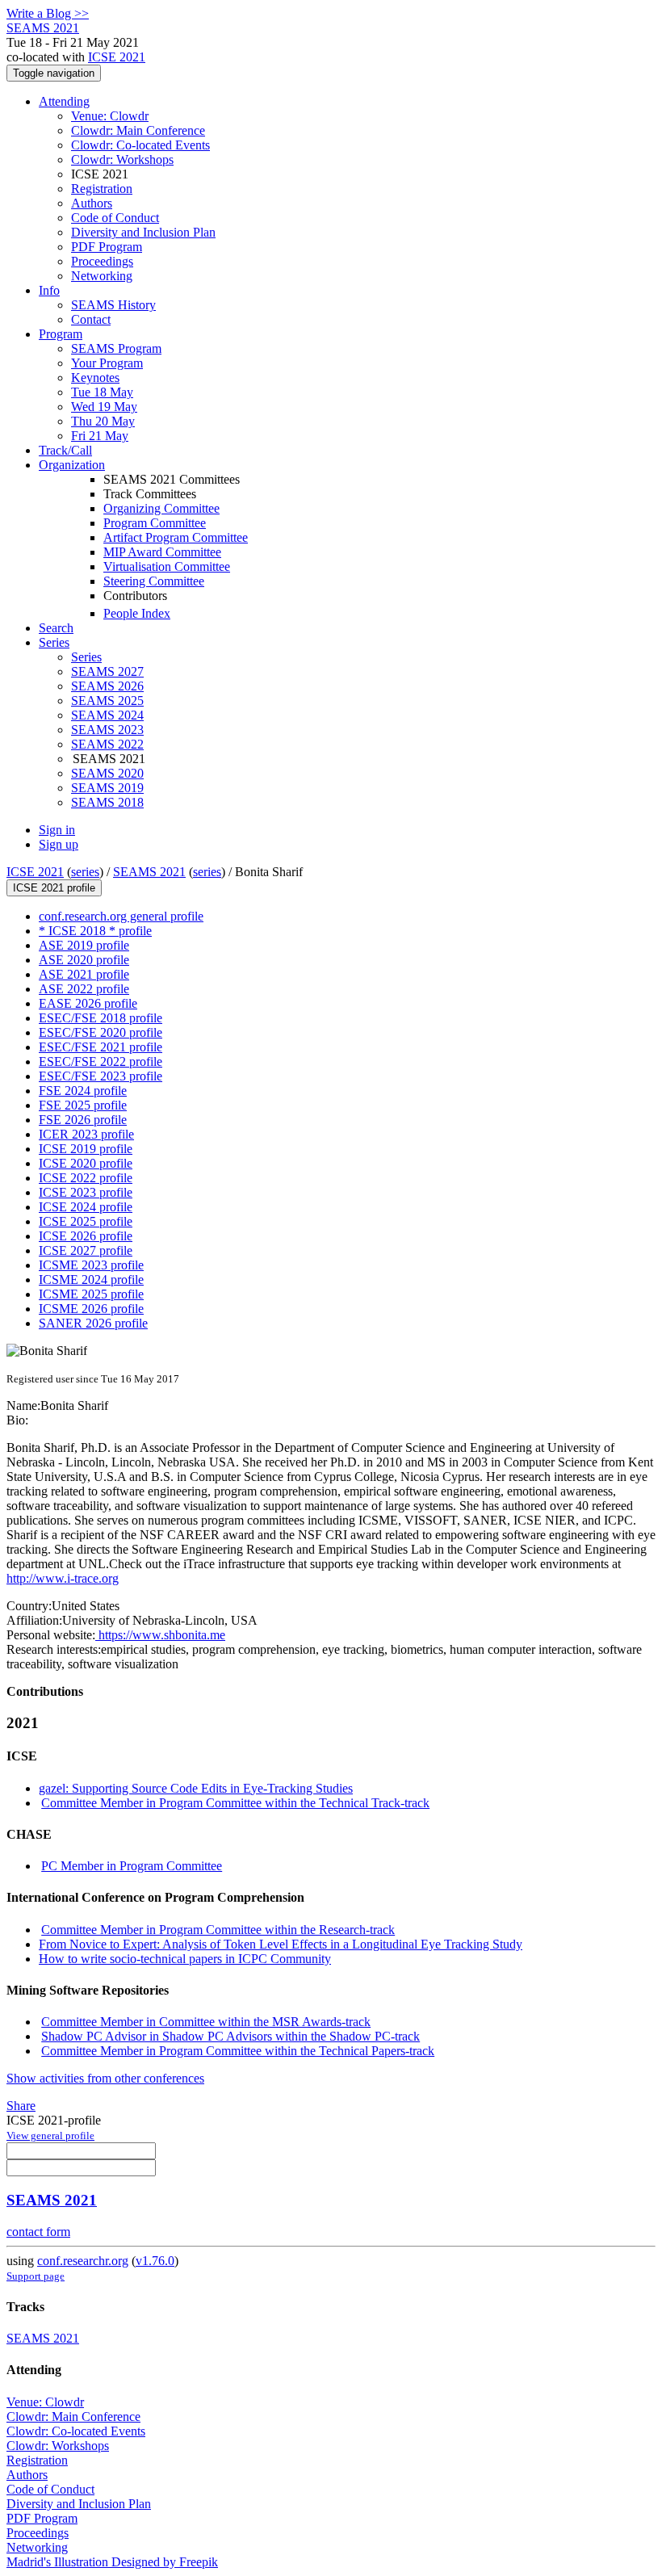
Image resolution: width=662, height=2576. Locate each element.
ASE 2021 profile (84, 974)
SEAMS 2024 (107, 715)
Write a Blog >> (48, 13)
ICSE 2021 (117, 57)
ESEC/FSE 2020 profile (101, 1032)
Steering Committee (154, 581)
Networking (102, 276)
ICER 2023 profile (86, 1134)
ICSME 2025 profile (91, 1294)
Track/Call (65, 450)
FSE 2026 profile (83, 1120)
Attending (64, 101)
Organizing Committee (161, 508)
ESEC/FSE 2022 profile (101, 1061)
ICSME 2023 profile (91, 1265)
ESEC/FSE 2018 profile (101, 1018)
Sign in (57, 830)
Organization (72, 465)
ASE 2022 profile (84, 989)
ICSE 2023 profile (86, 1192)
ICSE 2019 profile (86, 1149)
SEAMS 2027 (107, 671)
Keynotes (95, 378)
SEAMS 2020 (107, 773)
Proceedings (102, 261)
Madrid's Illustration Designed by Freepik (112, 2562)
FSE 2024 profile (83, 1091)
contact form (38, 2232)
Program (61, 334)
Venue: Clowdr (110, 116)
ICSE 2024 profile (86, 1207)
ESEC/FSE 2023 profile (101, 1076)
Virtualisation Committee (167, 566)
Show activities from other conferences (105, 2078)
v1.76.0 (155, 2261)
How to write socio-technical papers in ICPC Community (185, 1959)
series (85, 872)
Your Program (107, 363)
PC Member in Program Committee (132, 1866)
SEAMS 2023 (107, 730)
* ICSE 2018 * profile (95, 931)
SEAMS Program (116, 348)
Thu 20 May (103, 421)
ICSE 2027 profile (86, 1250)
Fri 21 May (100, 436)
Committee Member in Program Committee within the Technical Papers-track (238, 2051)
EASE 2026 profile (88, 1003)
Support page (36, 2276)
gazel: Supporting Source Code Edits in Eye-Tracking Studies (196, 1788)
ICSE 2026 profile (86, 1236)
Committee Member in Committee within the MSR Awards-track (206, 2022)
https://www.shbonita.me (160, 1635)
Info (49, 290)
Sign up (59, 844)
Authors (92, 203)
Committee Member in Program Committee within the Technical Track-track (235, 1803)
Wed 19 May (104, 407)
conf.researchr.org (83, 2261)
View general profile (50, 2135)
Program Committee (155, 523)
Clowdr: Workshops (122, 159)
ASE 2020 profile (84, 960)
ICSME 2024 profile (91, 1280)
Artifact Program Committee (176, 537)
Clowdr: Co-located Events (140, 145)
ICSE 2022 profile (86, 1178)
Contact (91, 319)
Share (21, 2106)
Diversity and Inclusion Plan (143, 232)
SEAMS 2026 (107, 686)
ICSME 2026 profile (91, 1309)
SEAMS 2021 (149, 872)
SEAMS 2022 (107, 744)
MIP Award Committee (162, 552)
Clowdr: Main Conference (138, 130)
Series (86, 657)
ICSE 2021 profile (54, 888)
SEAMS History (113, 305)
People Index (137, 613)
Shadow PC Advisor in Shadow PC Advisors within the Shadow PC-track (230, 2036)
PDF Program (107, 247)
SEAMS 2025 (107, 701)
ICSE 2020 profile (86, 1163)
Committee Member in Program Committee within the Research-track (218, 1930)
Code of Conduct (115, 218)
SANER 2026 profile (93, 1323)
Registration (102, 189)
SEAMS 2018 (107, 802)
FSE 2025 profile (83, 1105)
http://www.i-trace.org (63, 1578)
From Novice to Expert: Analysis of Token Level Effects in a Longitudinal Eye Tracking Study (281, 1944)
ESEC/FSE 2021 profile (101, 1047)
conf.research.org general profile (121, 916)
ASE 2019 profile (84, 945)
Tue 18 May (102, 392)
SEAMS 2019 (107, 788)
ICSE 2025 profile (86, 1221)
